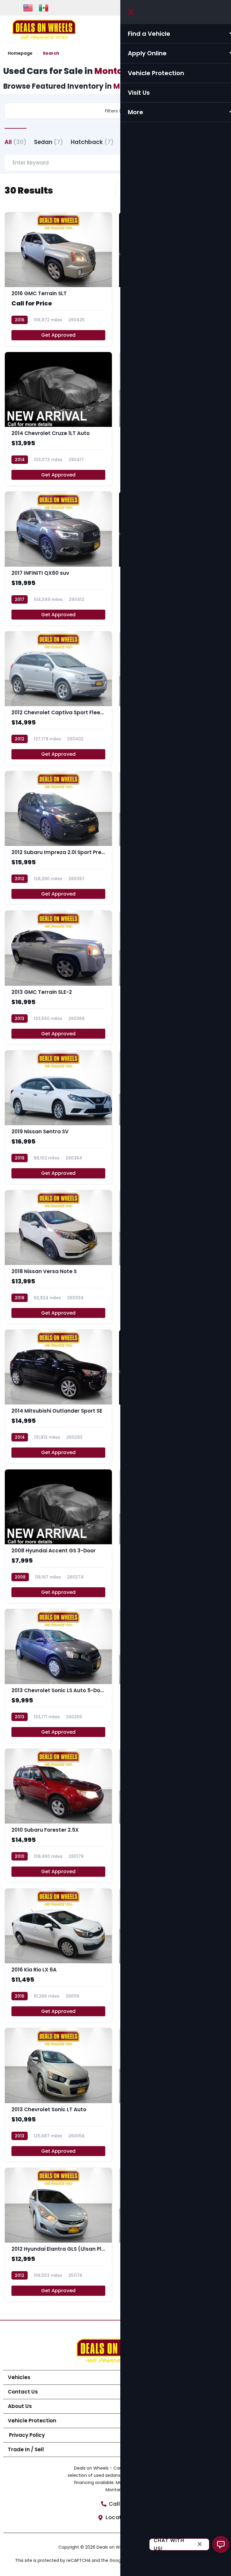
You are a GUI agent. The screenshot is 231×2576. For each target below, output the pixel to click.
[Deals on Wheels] (44, 29)
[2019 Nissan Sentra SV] (58, 1117)
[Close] (200, 2545)
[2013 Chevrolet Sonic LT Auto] (58, 2095)
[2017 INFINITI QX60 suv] (58, 558)
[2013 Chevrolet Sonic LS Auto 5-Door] (58, 1676)
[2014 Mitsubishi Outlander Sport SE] (58, 1397)
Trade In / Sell (26, 2449)
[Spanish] (44, 8)
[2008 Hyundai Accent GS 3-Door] (58, 1536)
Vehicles (19, 2377)
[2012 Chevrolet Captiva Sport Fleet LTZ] (58, 698)
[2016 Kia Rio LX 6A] (58, 1955)
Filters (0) (115, 111)
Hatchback (92, 142)
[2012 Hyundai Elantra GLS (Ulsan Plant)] (58, 2235)
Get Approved (58, 335)
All (15, 142)
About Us (20, 2406)
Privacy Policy (26, 2435)
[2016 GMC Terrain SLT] (58, 279)
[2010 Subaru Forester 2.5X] (58, 1816)
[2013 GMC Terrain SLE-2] (58, 977)
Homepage (20, 53)
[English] (28, 8)
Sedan (49, 142)
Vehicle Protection (32, 2421)
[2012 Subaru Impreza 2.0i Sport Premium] (58, 838)
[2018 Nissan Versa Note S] (58, 1257)
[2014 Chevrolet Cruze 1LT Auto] (58, 419)
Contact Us (23, 2392)
